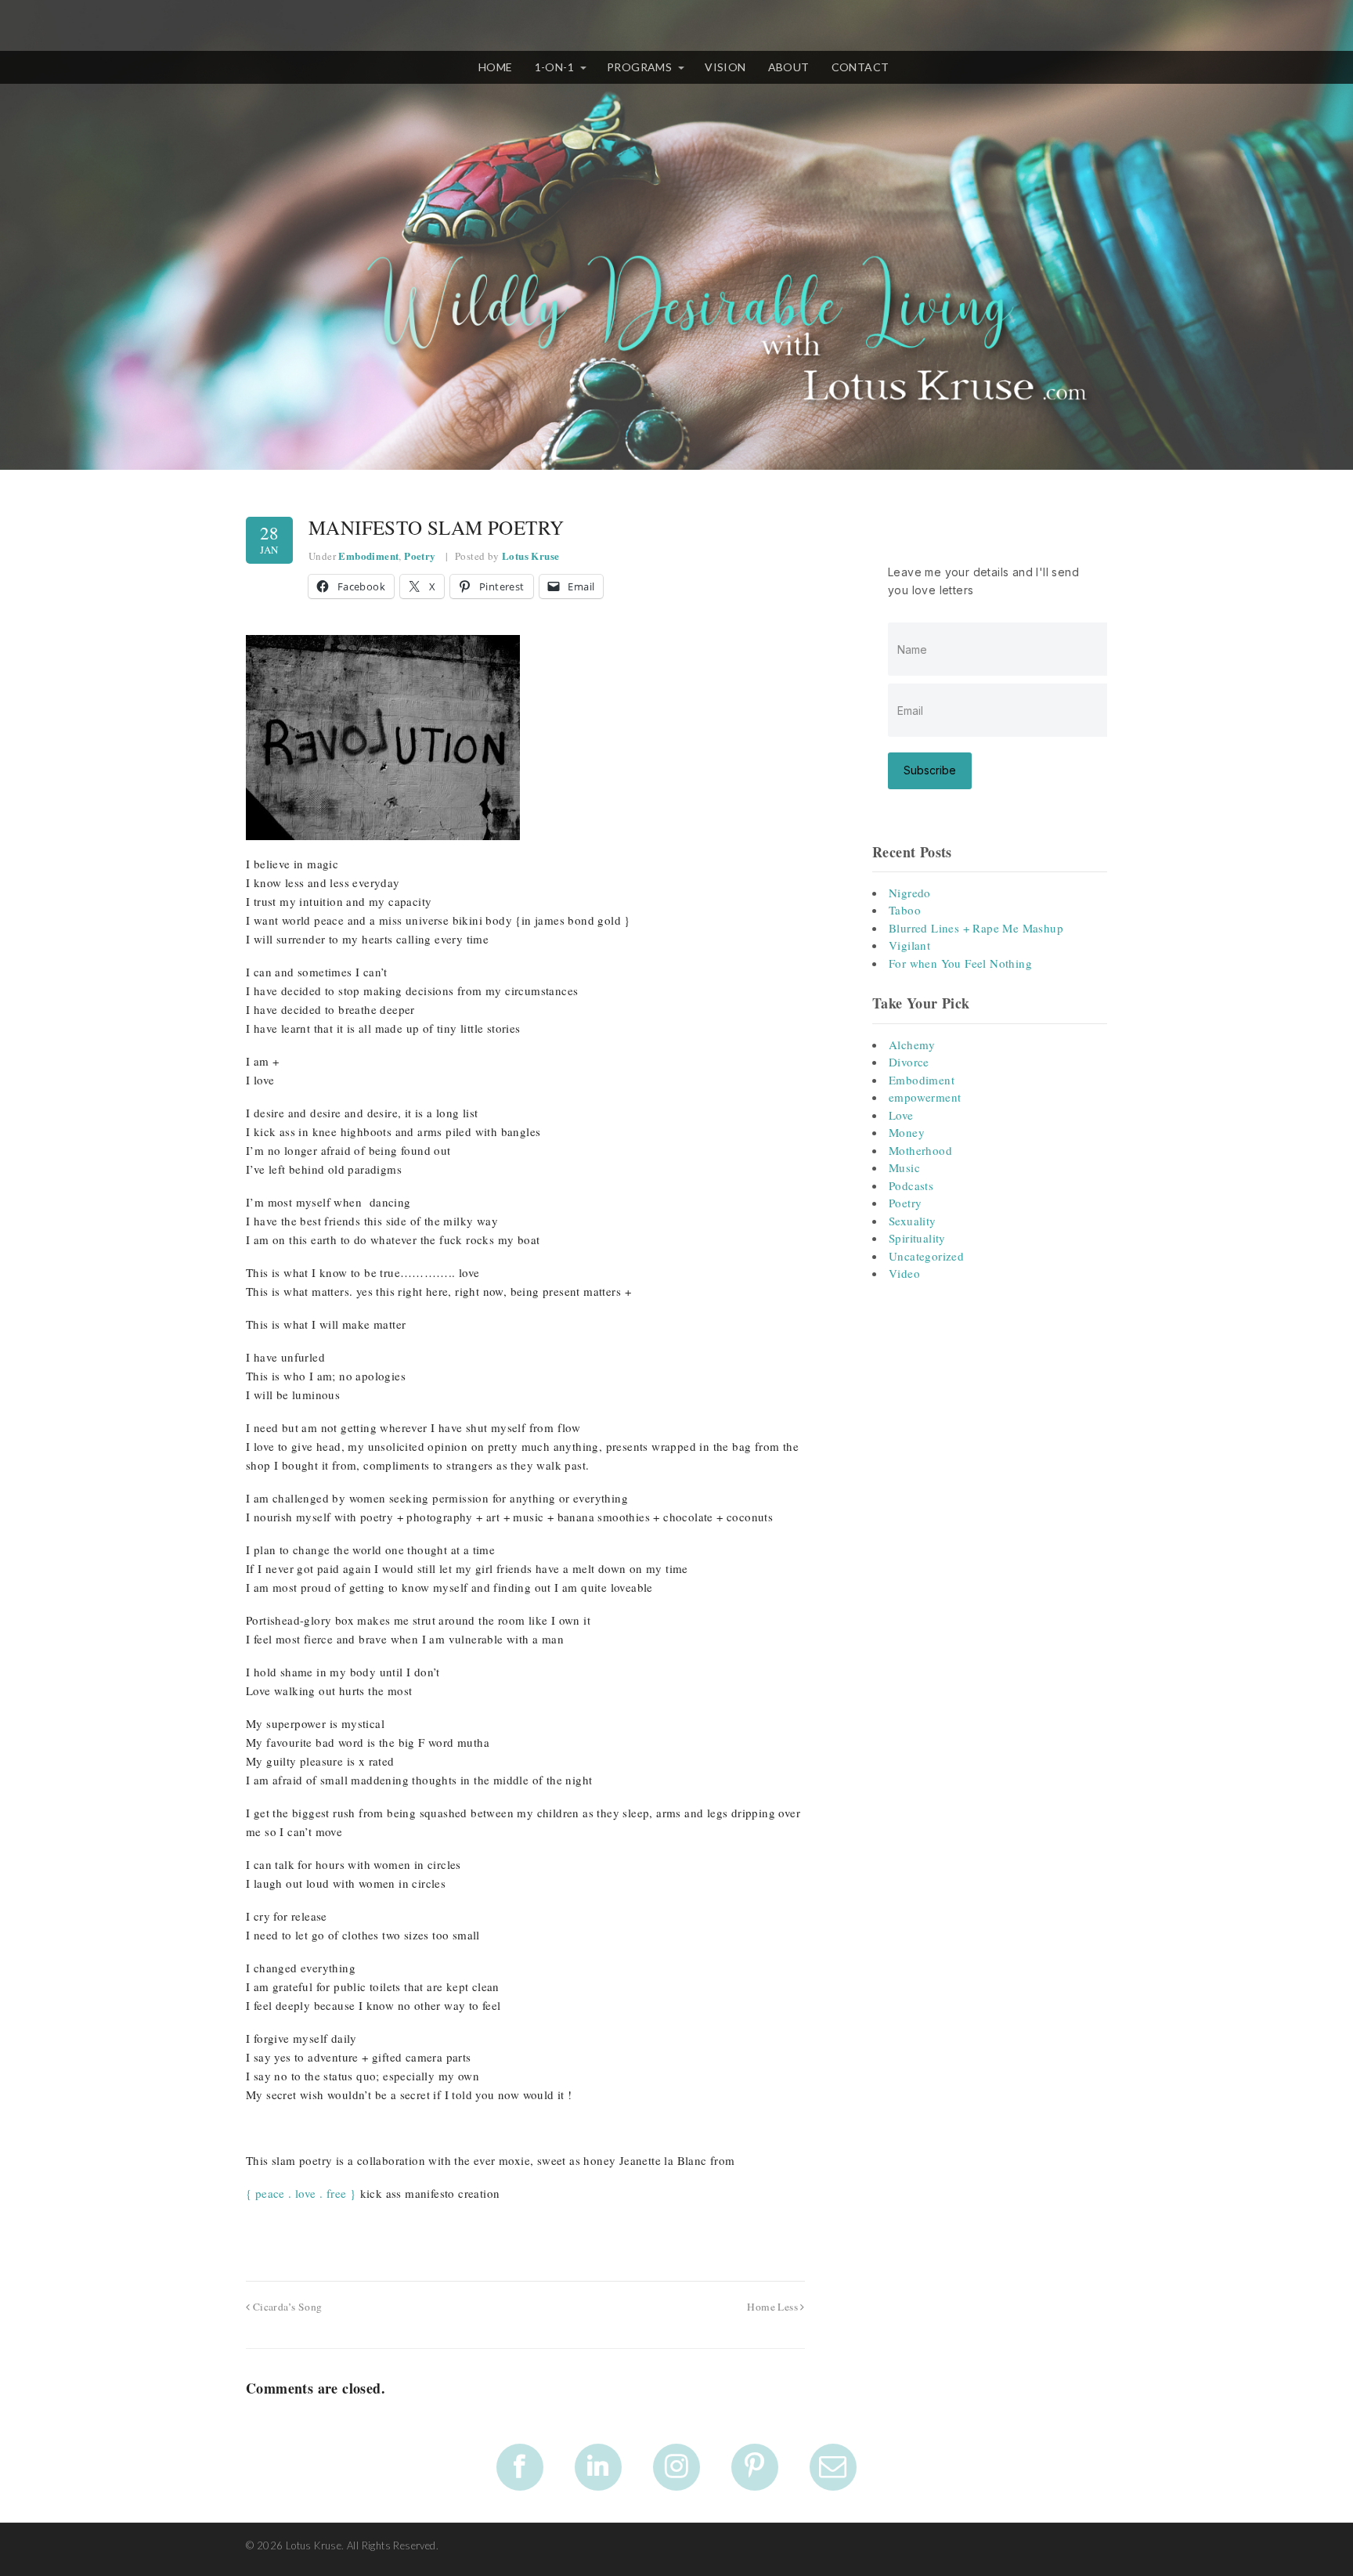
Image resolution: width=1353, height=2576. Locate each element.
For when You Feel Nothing (960, 963)
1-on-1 (554, 67)
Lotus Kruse (530, 556)
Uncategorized (926, 1256)
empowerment (925, 1097)
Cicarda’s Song (286, 2307)
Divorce (909, 1062)
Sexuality (913, 1221)
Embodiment (368, 556)
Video (904, 1273)
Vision (725, 67)
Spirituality (917, 1238)
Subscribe (930, 770)
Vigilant (909, 945)
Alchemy (912, 1044)
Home (496, 67)
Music (904, 1167)
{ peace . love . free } (301, 2193)
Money (907, 1132)
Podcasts (911, 1185)
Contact (861, 67)
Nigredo (910, 893)
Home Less (774, 2307)
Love (901, 1115)
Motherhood (920, 1150)
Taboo (905, 910)
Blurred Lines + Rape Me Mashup (976, 928)
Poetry (420, 556)
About (789, 67)
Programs (639, 67)
